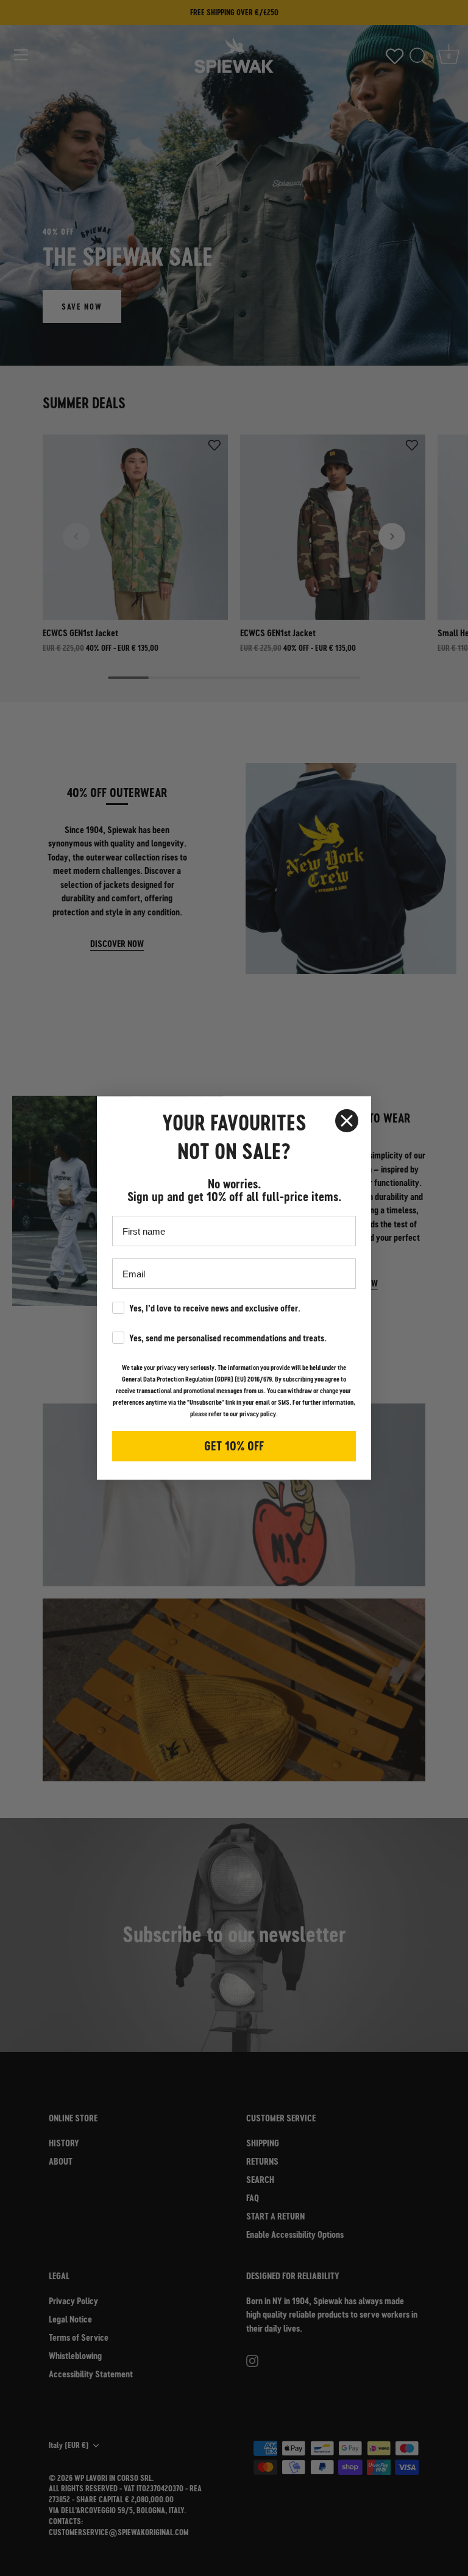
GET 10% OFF (234, 1446)
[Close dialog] (347, 1121)
